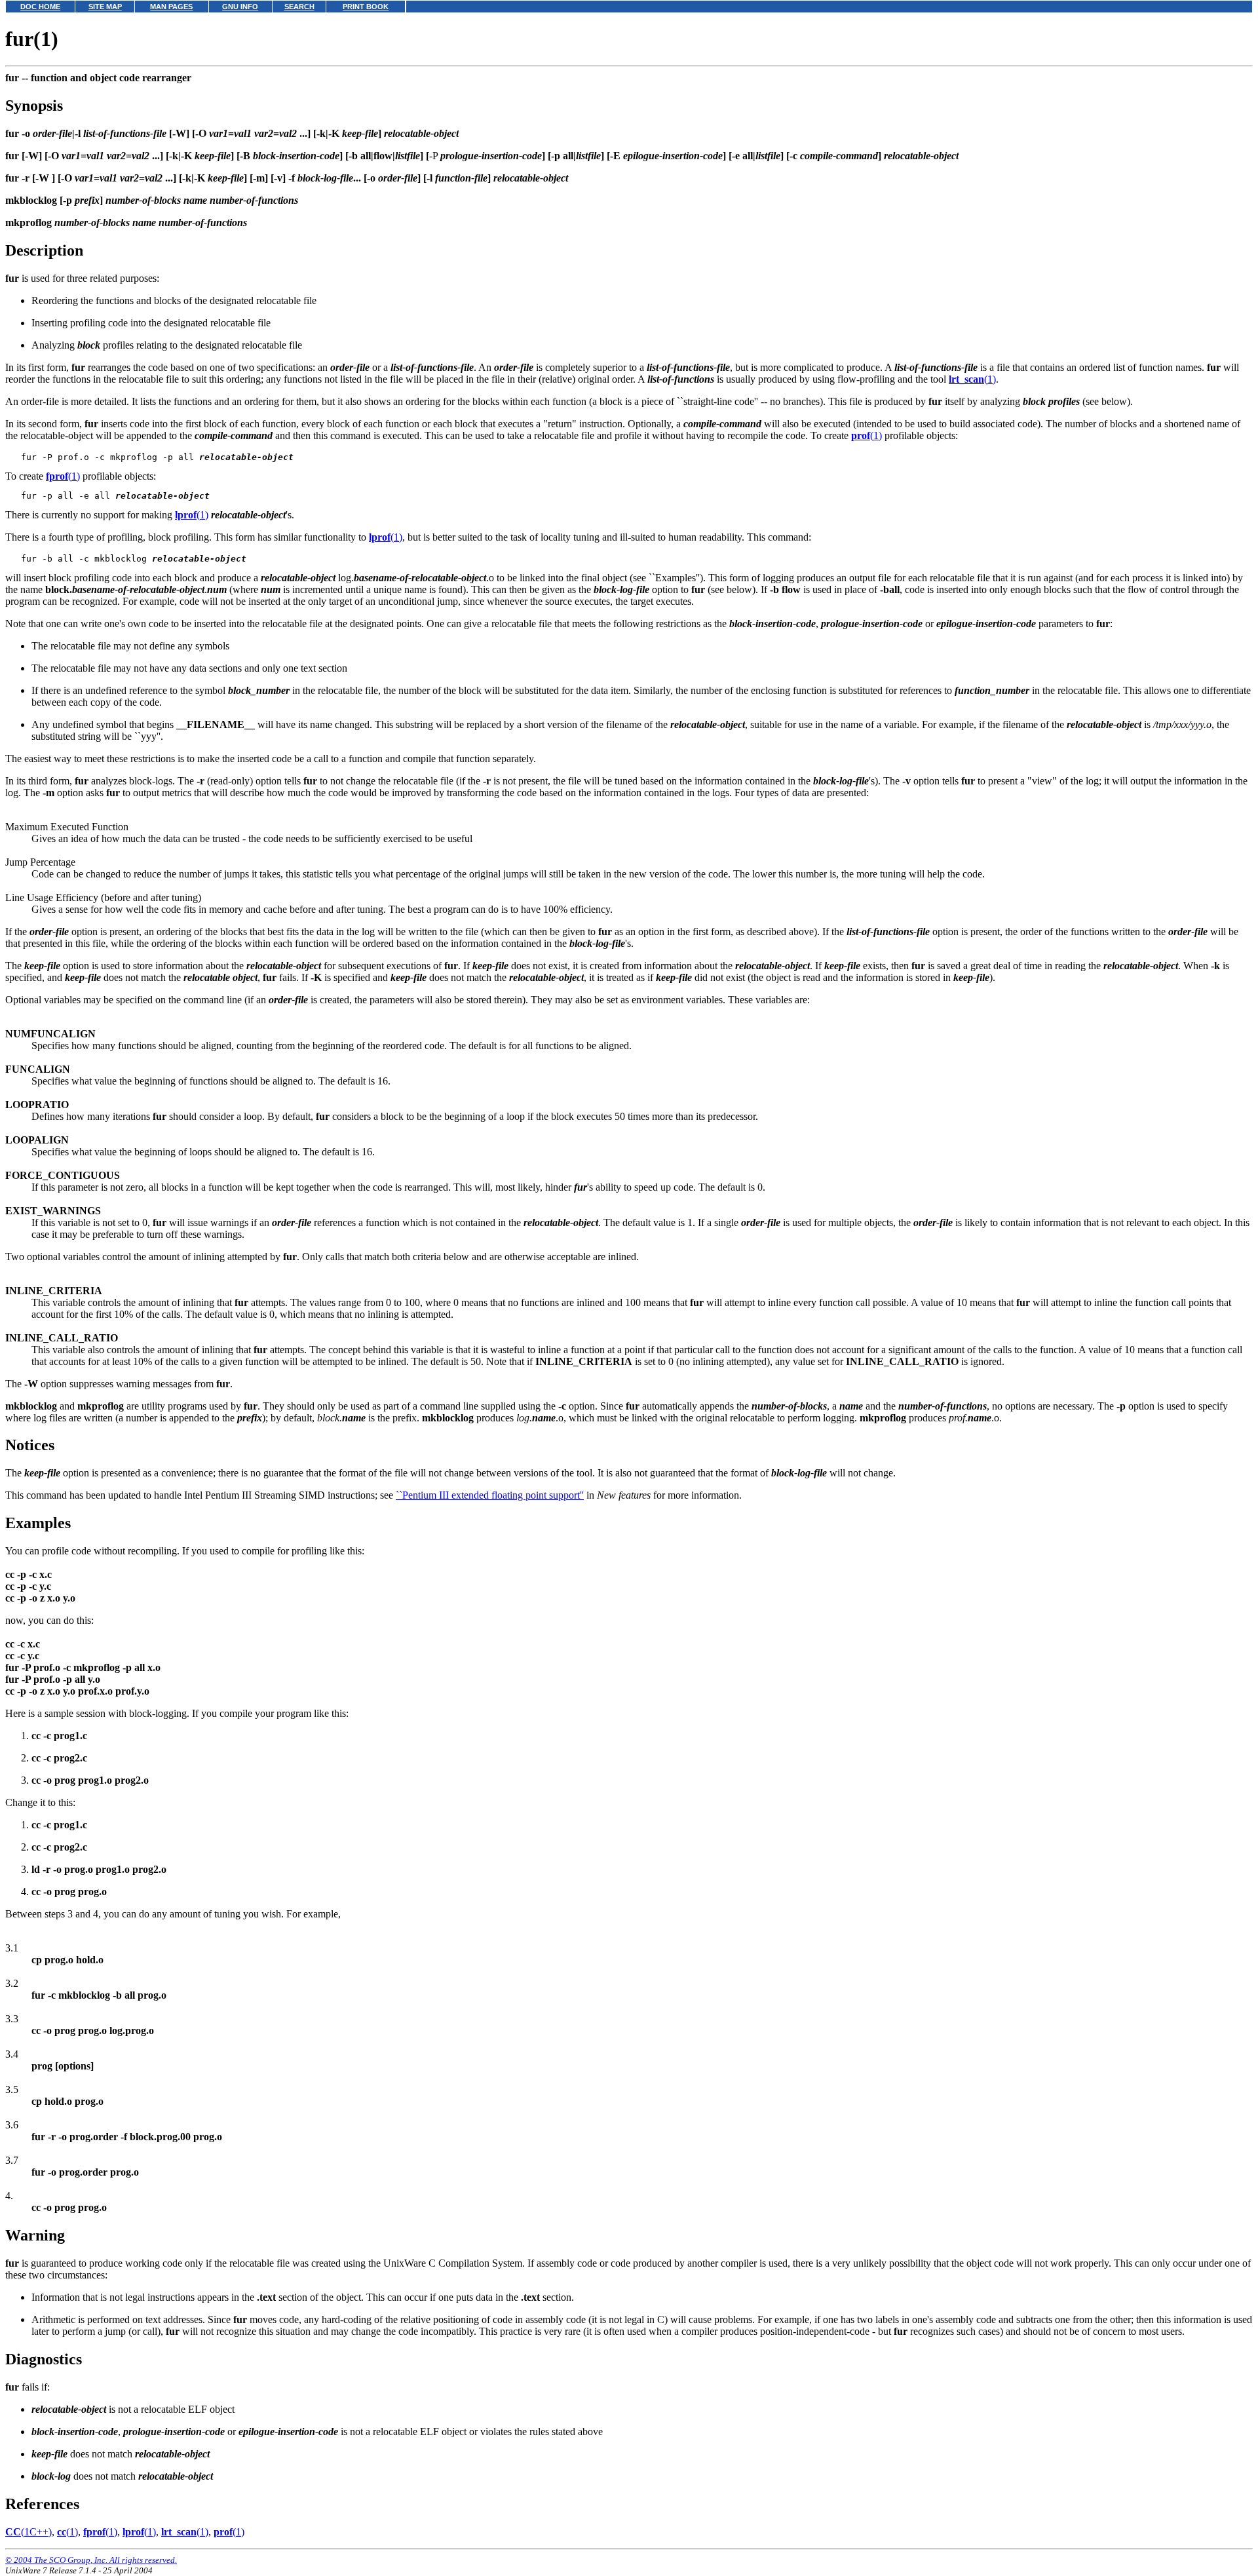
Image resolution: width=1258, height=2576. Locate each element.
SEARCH (299, 7)
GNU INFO (240, 7)
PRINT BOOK (366, 7)
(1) (972, 379)
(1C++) (29, 2532)
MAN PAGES (171, 7)
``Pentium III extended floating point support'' (490, 1495)
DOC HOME (40, 7)
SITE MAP (105, 7)
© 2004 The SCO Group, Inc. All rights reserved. (91, 2560)
